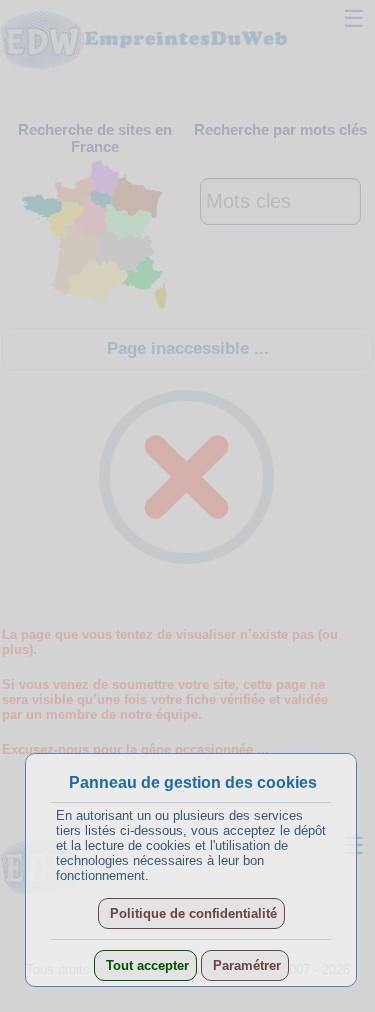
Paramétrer (245, 965)
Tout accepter (145, 965)
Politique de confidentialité (191, 913)
